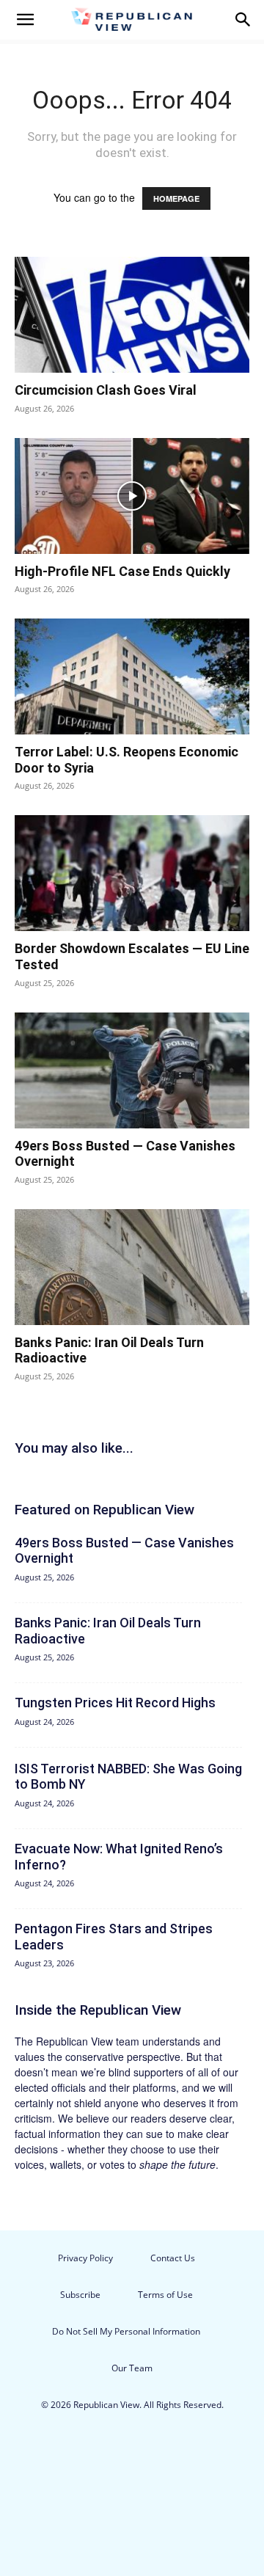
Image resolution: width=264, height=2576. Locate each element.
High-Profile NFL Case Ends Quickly (122, 571)
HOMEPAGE (176, 198)
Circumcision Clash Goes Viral (106, 390)
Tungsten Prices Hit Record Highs (115, 1703)
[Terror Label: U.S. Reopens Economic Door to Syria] (132, 676)
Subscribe (80, 2295)
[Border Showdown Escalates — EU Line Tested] (132, 873)
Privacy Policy (85, 2258)
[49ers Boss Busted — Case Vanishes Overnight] (132, 1070)
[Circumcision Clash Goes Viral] (132, 315)
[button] (25, 20)
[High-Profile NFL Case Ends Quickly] (132, 496)
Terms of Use (165, 2295)
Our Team (132, 2368)
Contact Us (173, 2258)
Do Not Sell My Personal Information (126, 2331)
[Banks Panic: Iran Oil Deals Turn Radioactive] (132, 1267)
